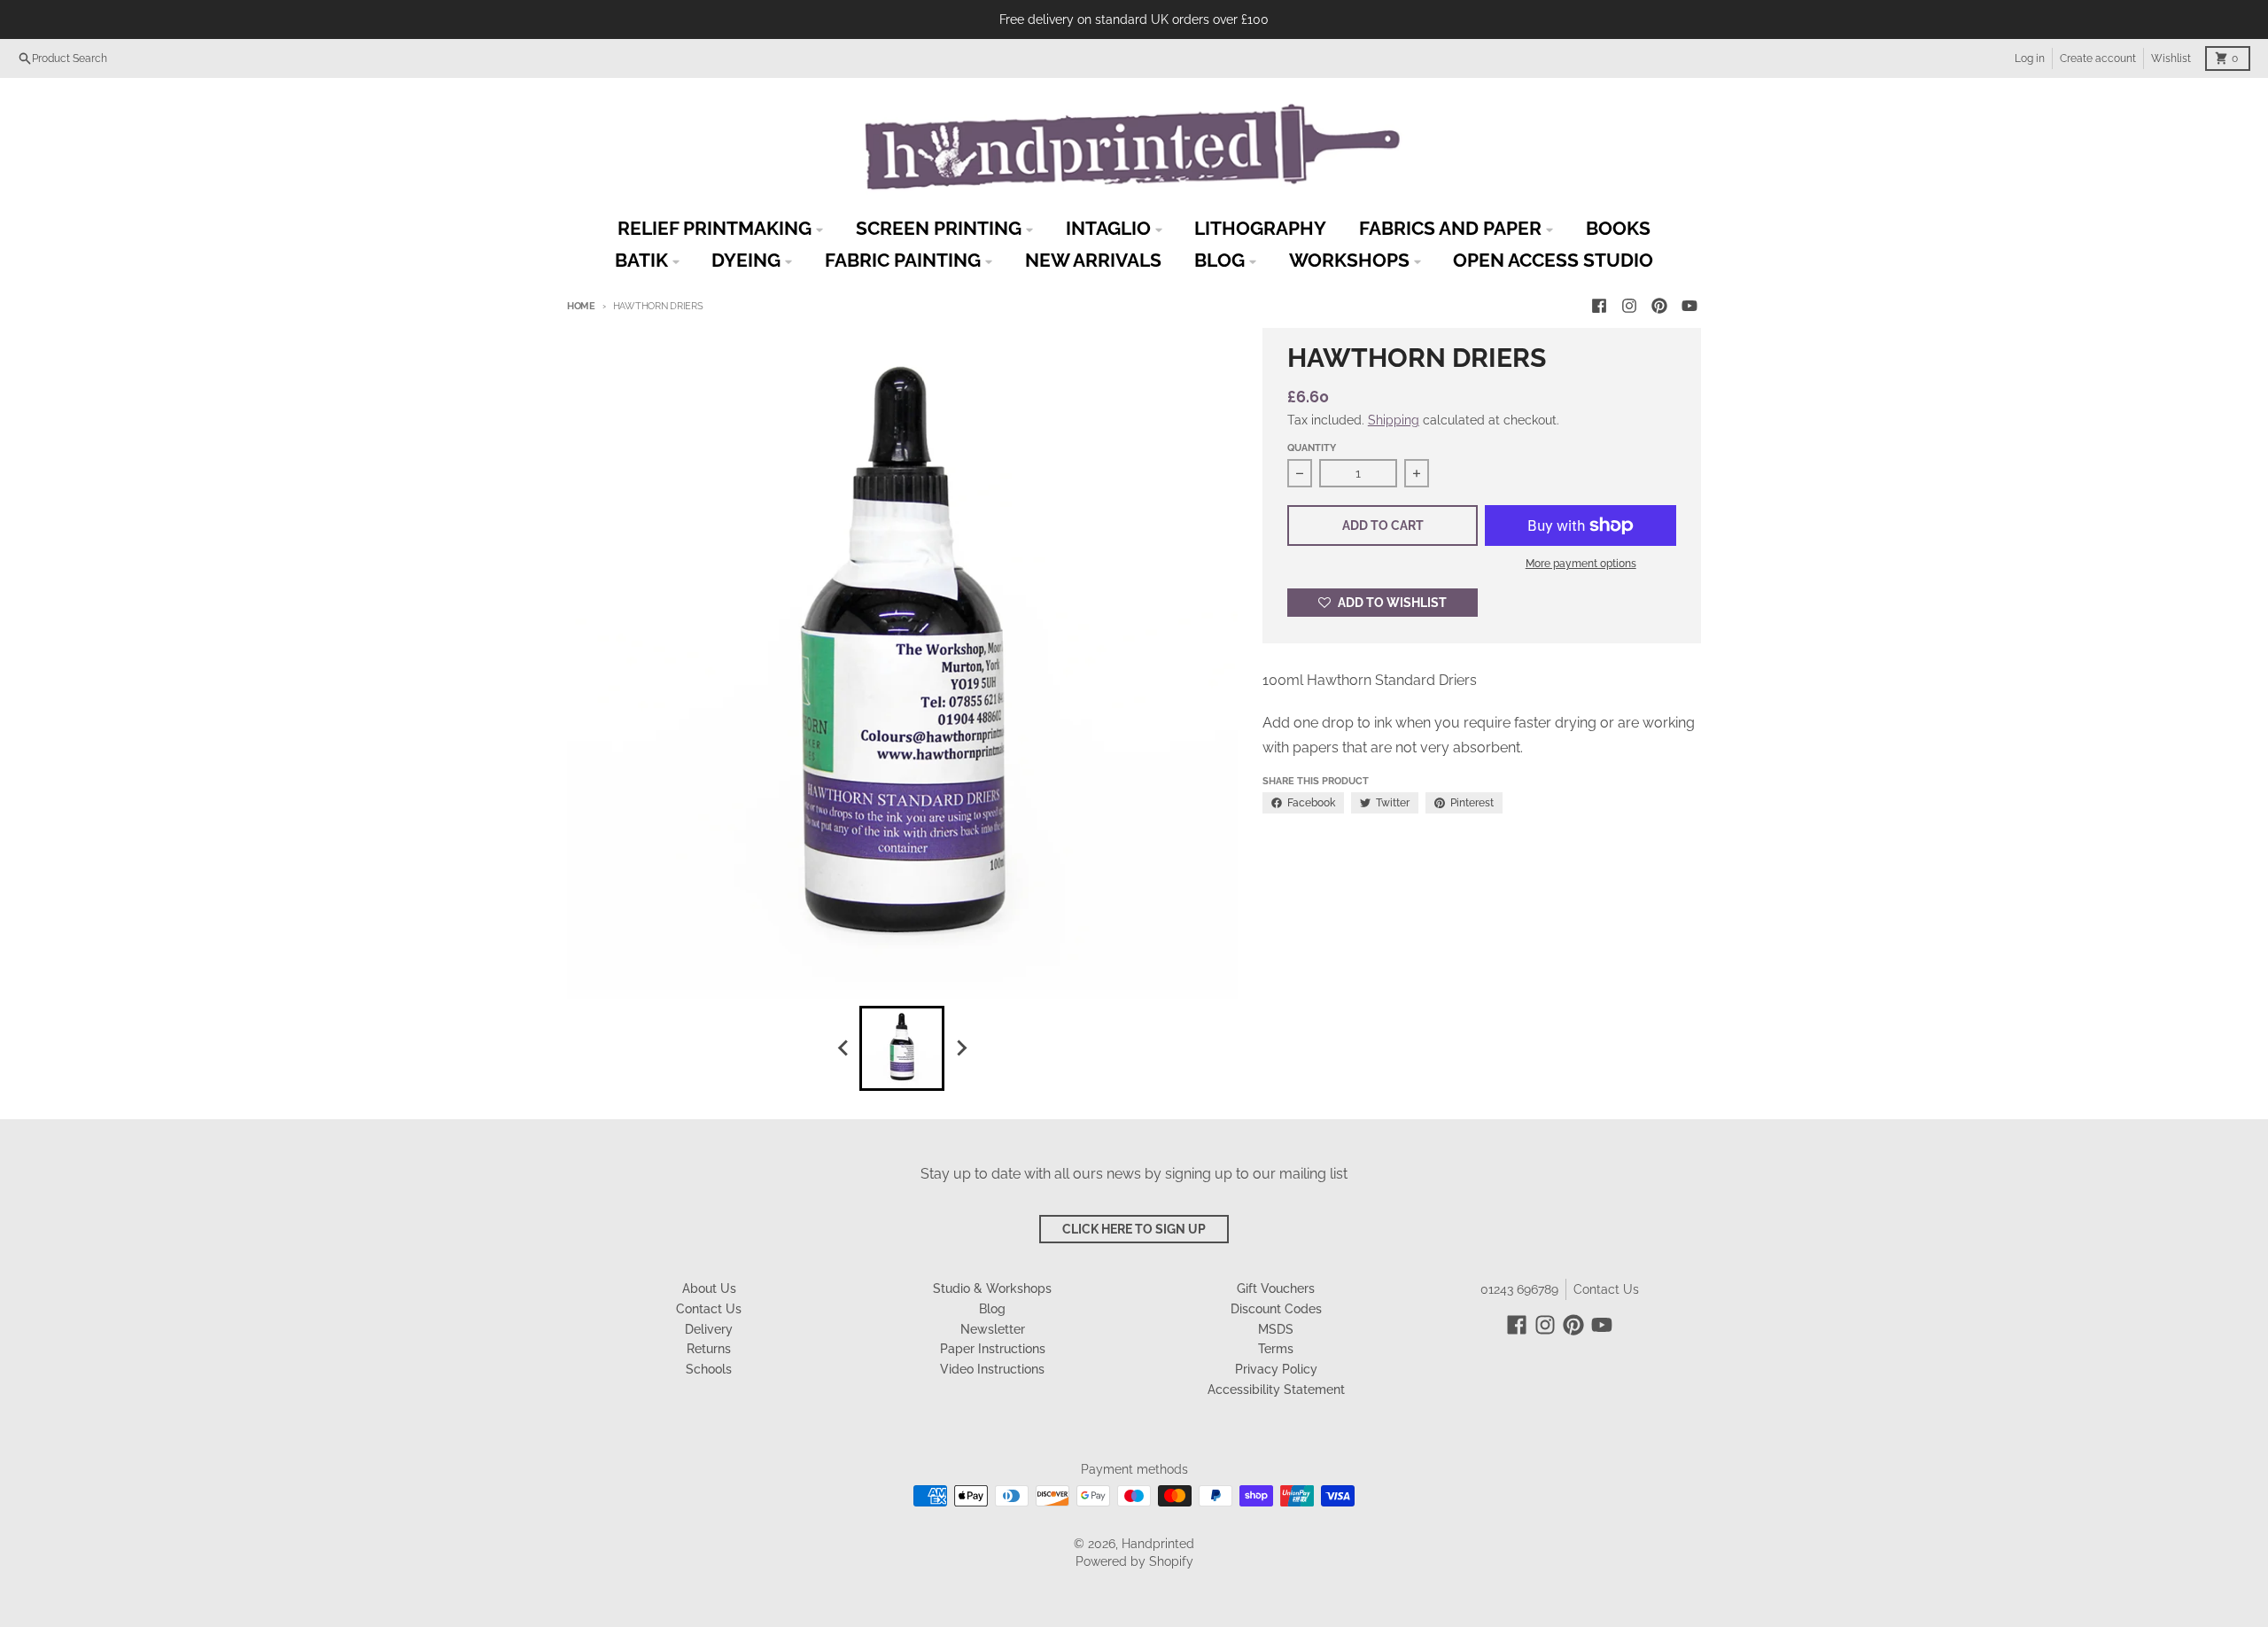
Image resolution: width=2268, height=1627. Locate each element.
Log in (2030, 58)
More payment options (1581, 564)
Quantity (1312, 448)
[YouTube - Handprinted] (1689, 306)
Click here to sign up (1134, 1229)
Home (581, 306)
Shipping (1394, 420)
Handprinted (1158, 1544)
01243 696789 (1519, 1289)
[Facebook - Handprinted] (1599, 306)
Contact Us (1606, 1289)
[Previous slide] (843, 1048)
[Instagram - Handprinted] (1629, 306)
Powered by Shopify (1134, 1561)
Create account (2098, 58)
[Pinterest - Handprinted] (1659, 306)
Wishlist (2171, 58)
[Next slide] (960, 1048)
